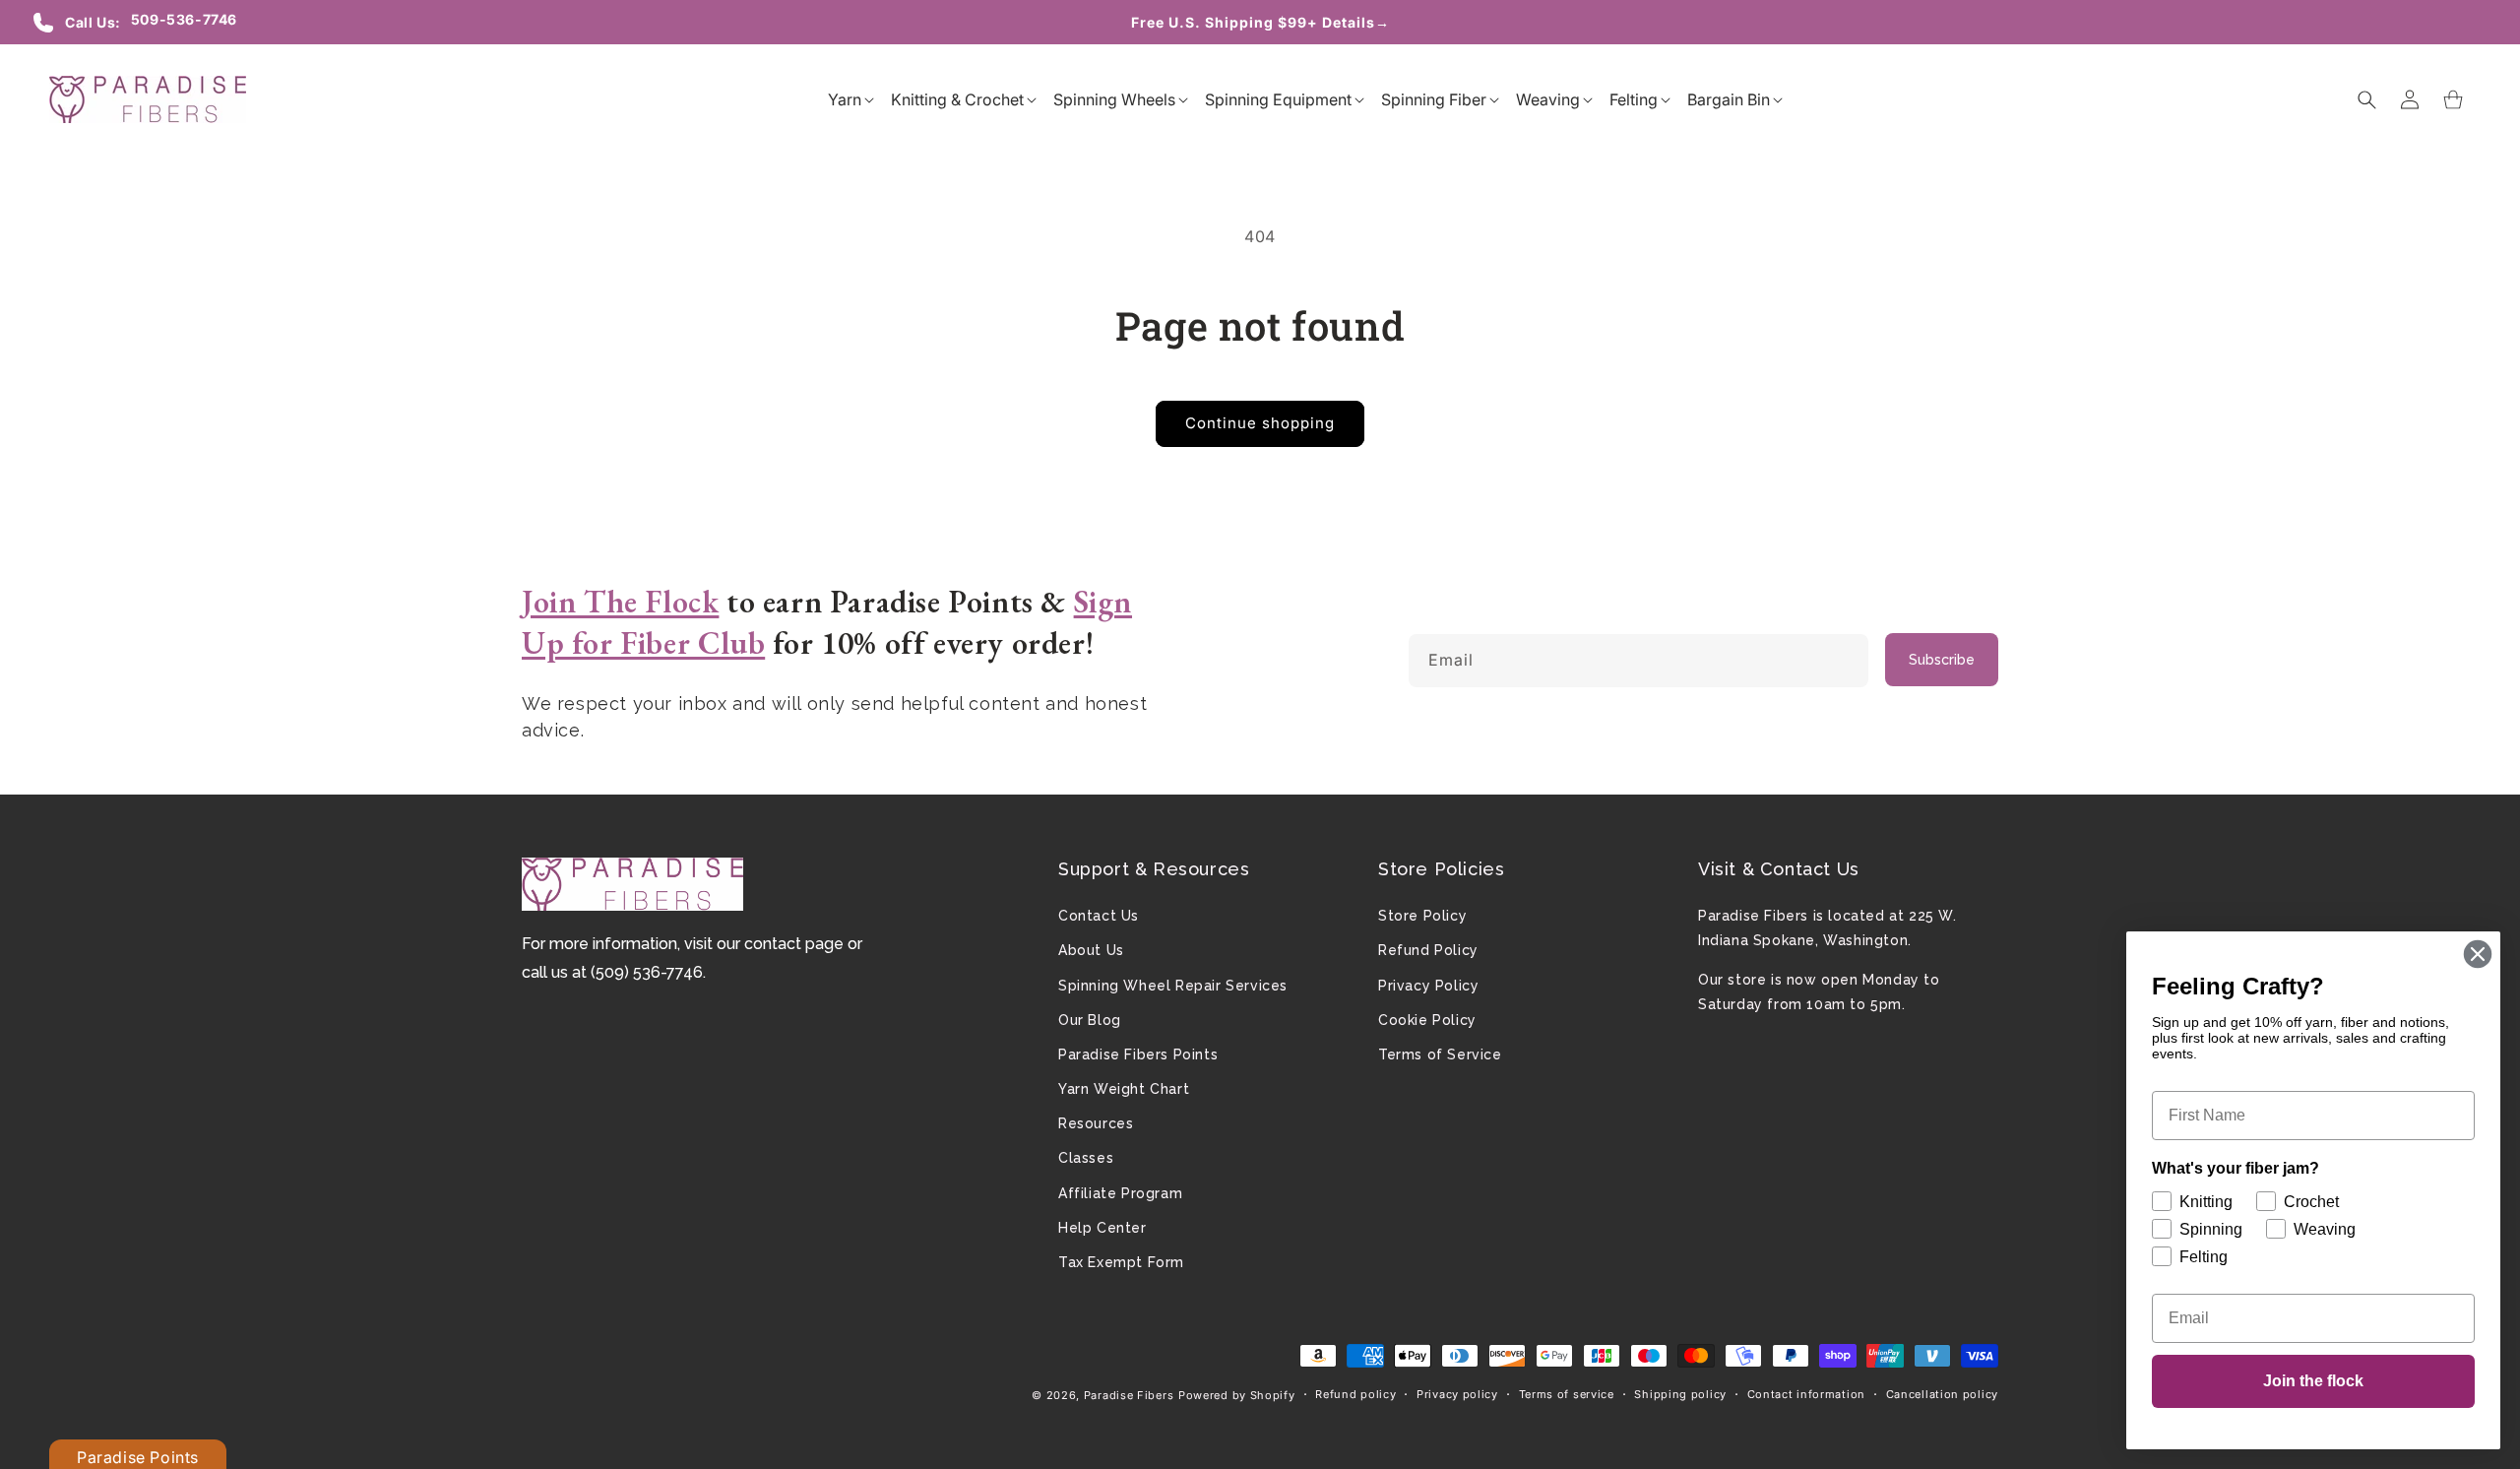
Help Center (1102, 1228)
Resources (1096, 1123)
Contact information (1806, 1394)
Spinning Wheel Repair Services (1173, 986)
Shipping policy (1680, 1394)
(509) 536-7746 (647, 972)
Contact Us (1099, 916)
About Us (1091, 950)
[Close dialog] (2478, 954)
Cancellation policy (1942, 1394)
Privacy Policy (1428, 986)
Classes (1086, 1158)
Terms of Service (1440, 1054)
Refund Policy (1428, 950)
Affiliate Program (1120, 1193)
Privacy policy (1457, 1394)
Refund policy (1355, 1394)
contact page (794, 944)
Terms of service (1567, 1394)
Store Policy (1422, 916)
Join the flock (2313, 1381)
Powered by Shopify (1237, 1395)
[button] (845, 99)
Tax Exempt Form (1121, 1262)
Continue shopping (1260, 423)
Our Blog (1090, 1020)
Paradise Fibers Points (1138, 1054)
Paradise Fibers (1129, 1395)
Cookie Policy (1427, 1020)
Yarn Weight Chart (1124, 1089)
